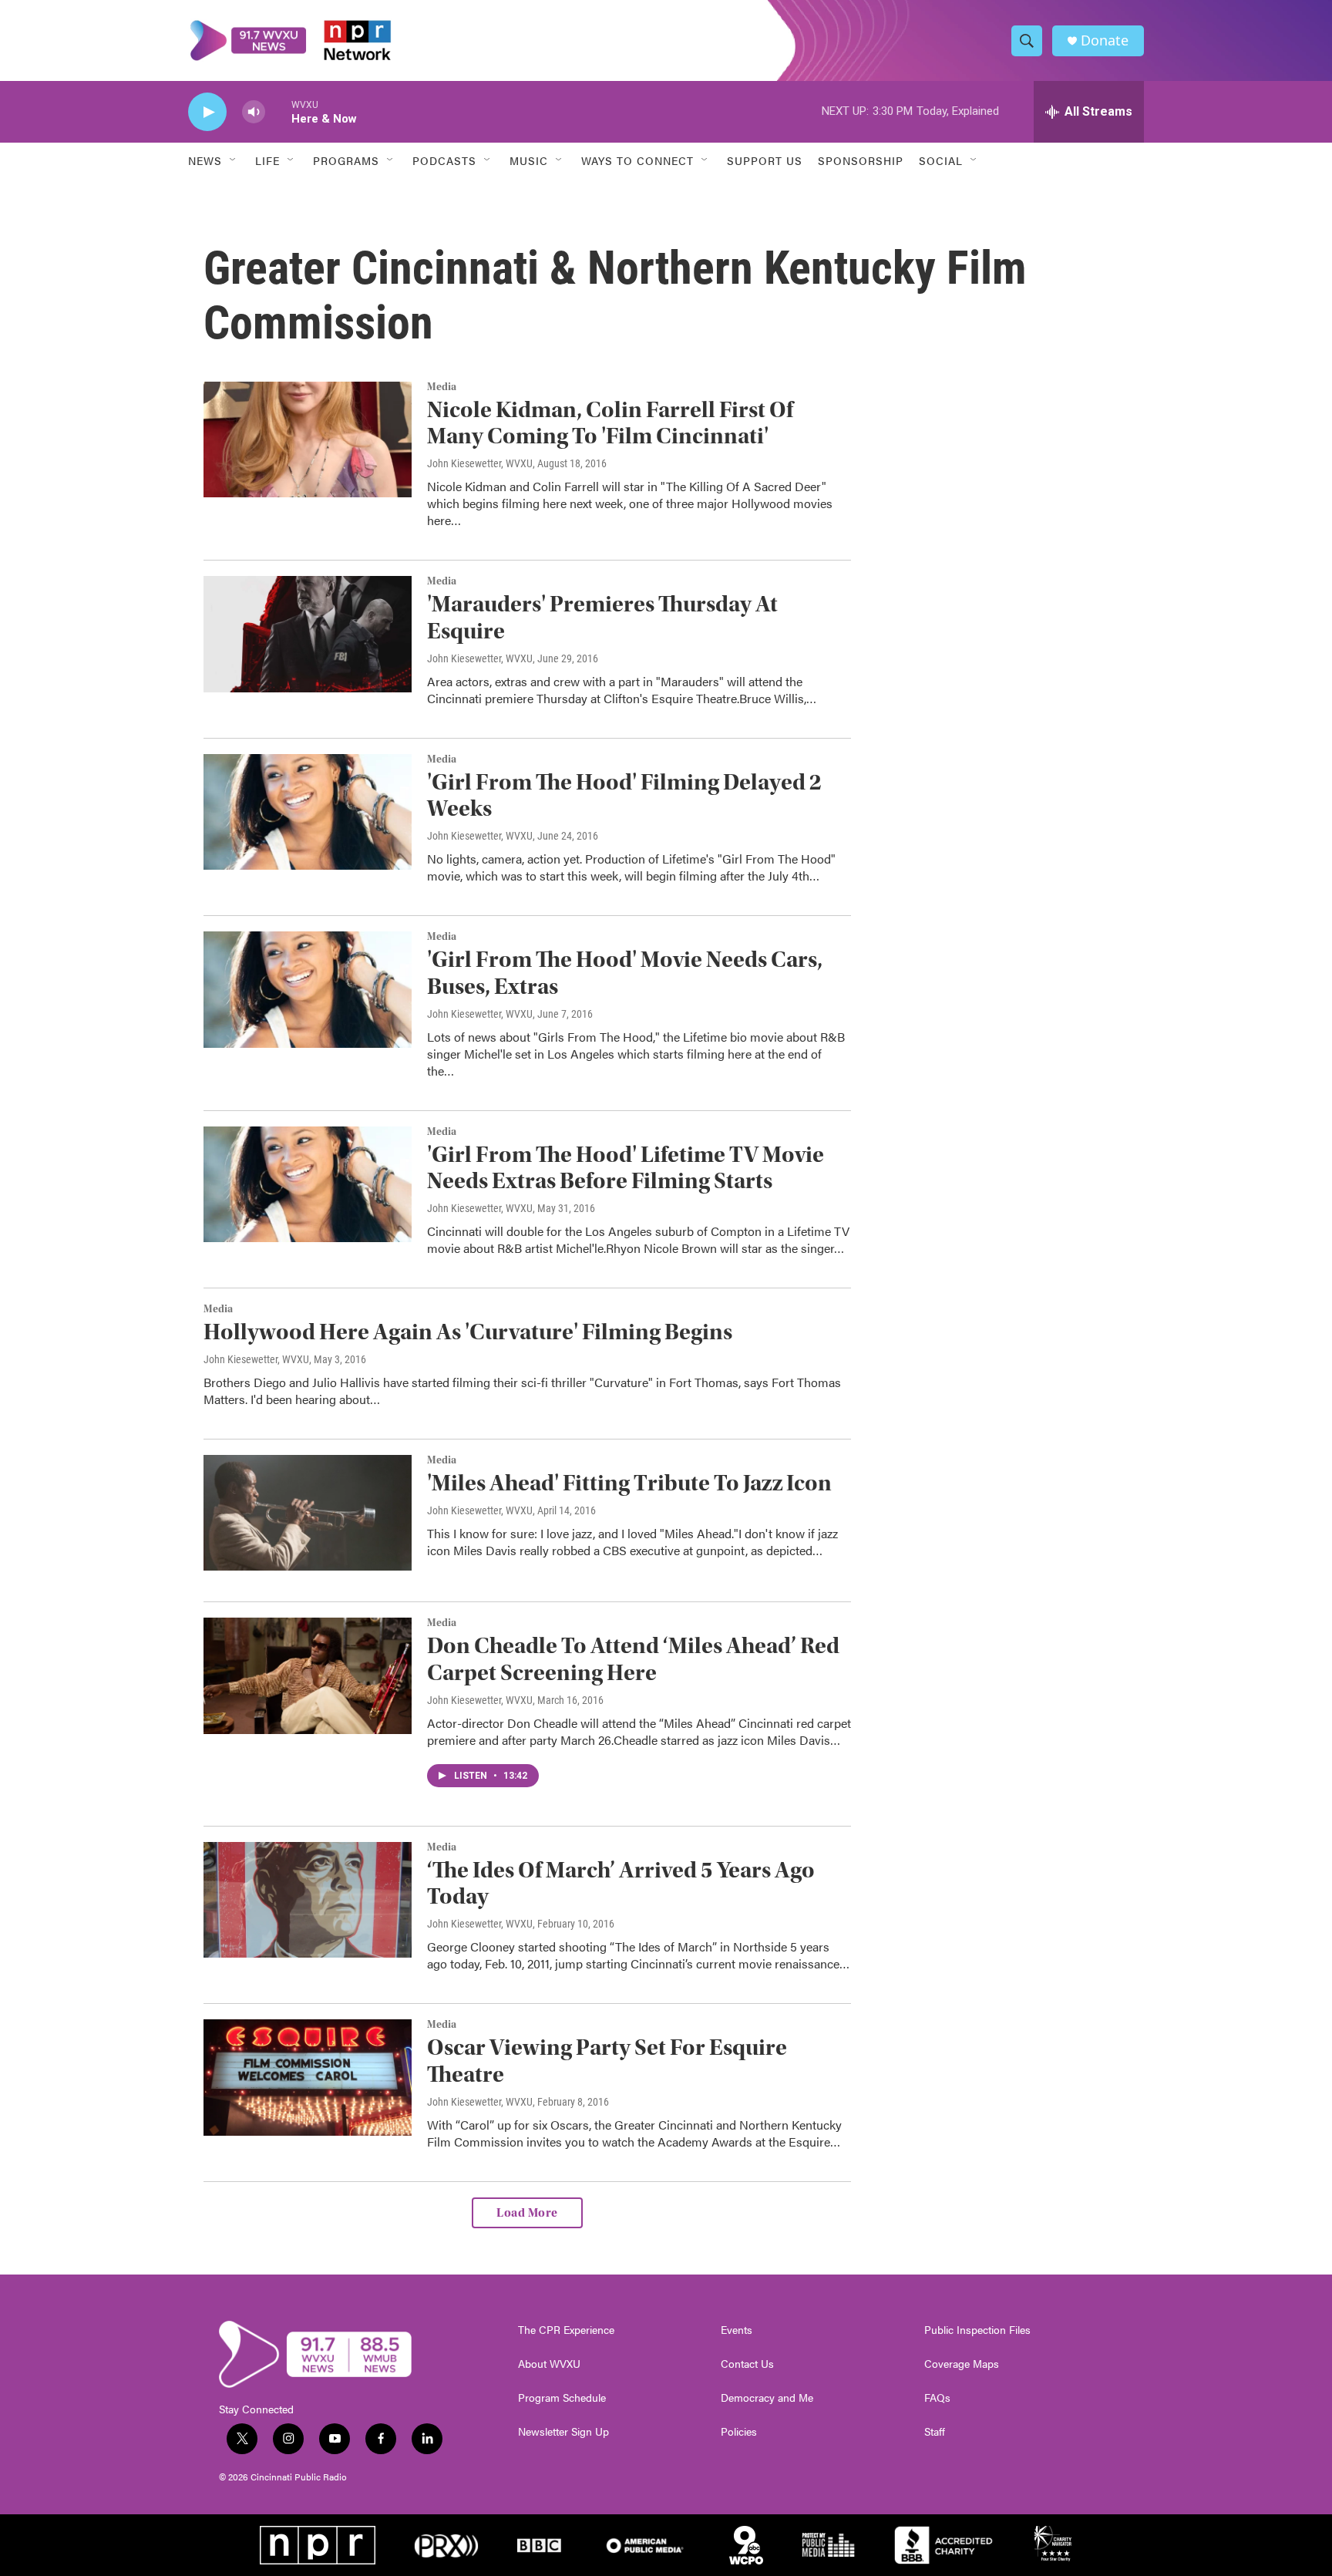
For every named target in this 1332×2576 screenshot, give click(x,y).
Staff (935, 2432)
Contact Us (747, 2364)
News (205, 160)
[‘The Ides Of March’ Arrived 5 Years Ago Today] (308, 1900)
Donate (1105, 40)
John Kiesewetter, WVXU (480, 463)
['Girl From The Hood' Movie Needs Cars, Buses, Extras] (308, 989)
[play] (207, 112)
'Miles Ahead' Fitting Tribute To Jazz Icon (629, 1483)
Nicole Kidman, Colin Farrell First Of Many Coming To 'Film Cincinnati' (610, 423)
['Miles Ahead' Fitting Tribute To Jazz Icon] (308, 1513)
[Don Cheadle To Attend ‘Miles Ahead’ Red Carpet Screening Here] (308, 1675)
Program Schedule (562, 2398)
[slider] (278, 111)
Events (737, 2330)
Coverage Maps (962, 2364)
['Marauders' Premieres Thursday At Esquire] (308, 634)
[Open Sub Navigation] (234, 160)
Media (442, 387)
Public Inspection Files (977, 2330)
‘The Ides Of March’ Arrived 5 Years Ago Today (621, 1884)
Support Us (765, 160)
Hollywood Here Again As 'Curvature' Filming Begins (468, 1332)
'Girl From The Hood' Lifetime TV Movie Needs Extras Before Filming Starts (626, 1168)
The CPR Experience (566, 2330)
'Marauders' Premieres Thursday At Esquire (602, 618)
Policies (739, 2432)
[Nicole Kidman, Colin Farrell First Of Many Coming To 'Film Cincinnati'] (308, 439)
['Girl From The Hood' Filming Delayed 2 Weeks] (308, 812)
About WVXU (549, 2364)
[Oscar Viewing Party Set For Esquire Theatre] (308, 2077)
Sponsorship (861, 160)
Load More (527, 2213)
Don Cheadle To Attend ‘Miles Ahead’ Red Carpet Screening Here (633, 1659)
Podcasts (444, 160)
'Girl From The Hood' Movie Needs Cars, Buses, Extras (625, 973)
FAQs (937, 2398)
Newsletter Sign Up (563, 2432)
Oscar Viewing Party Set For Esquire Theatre (607, 2061)
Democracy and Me (767, 2398)
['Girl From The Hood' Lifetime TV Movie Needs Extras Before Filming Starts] (308, 1184)
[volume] (254, 112)
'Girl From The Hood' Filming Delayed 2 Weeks (624, 796)
